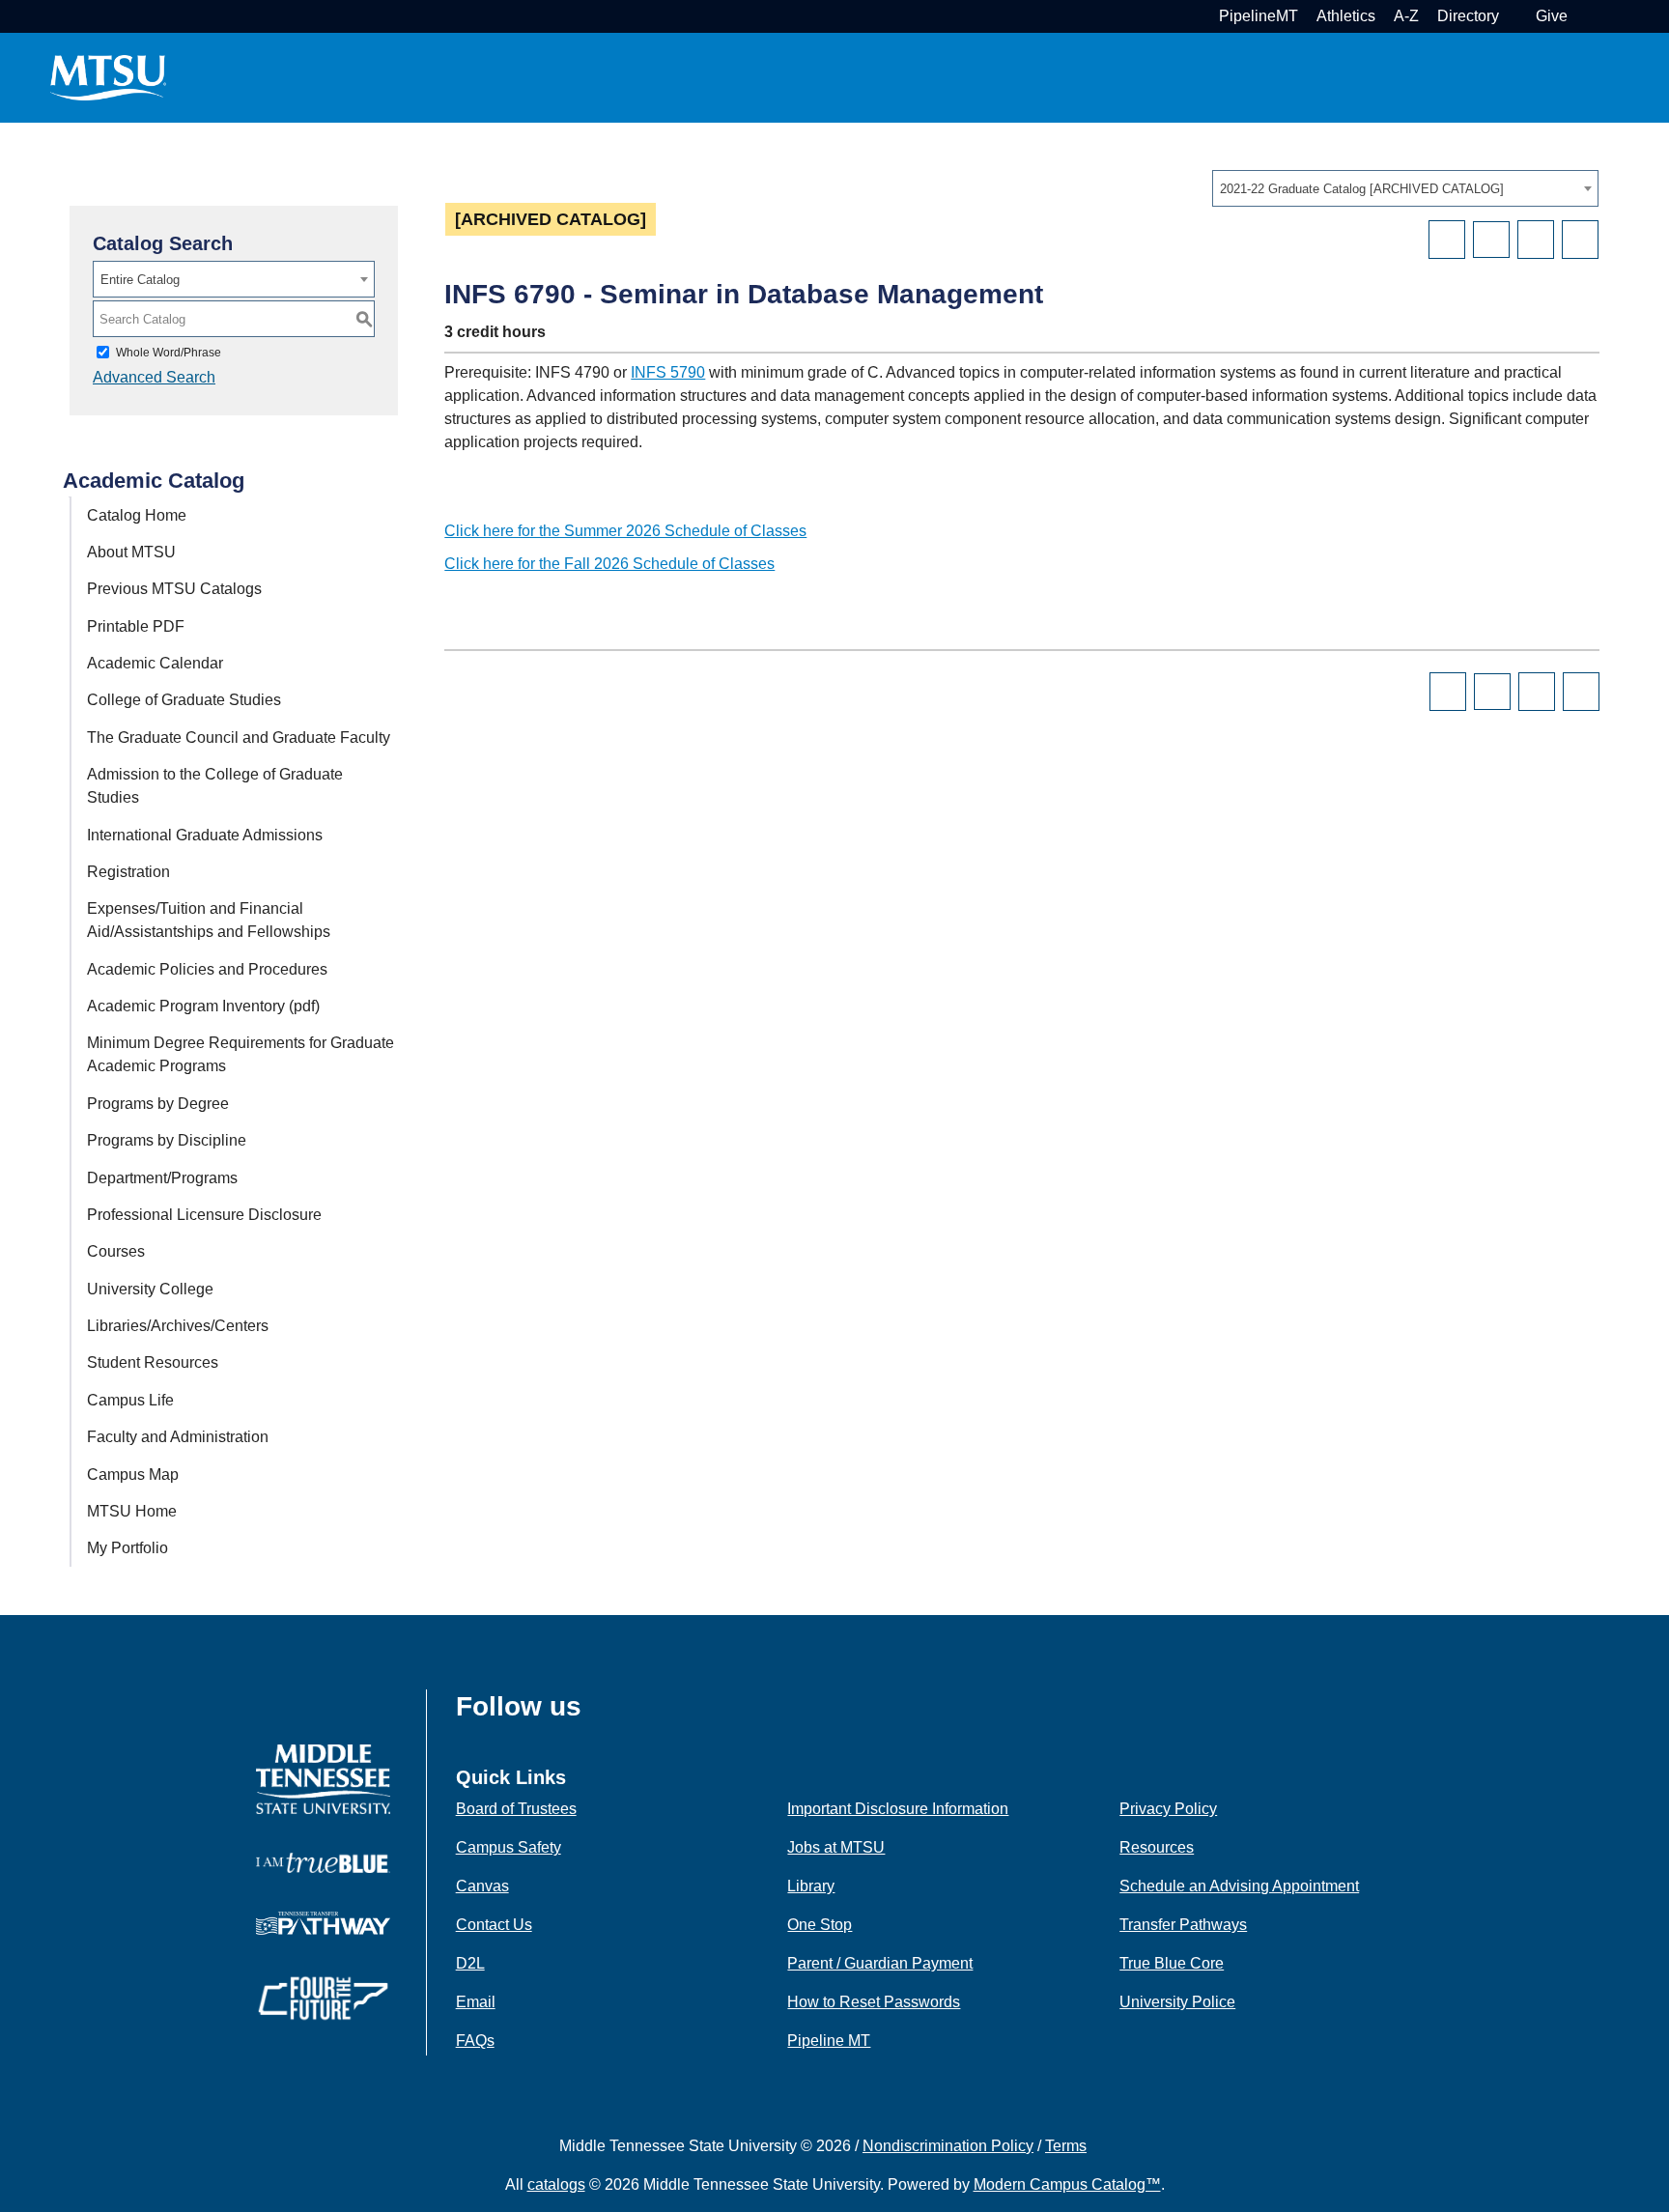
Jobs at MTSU (836, 1847)
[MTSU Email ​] (1515, 16)
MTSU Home (132, 1511)
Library (811, 1886)
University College (150, 1289)
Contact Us (494, 1925)
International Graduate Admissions (205, 835)
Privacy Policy (1168, 1809)
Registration (128, 872)
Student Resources (153, 1362)
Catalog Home (137, 515)
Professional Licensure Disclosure (204, 1215)
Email (476, 2002)
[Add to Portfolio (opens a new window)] (1447, 240)
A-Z (1406, 16)
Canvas (482, 1886)
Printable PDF (136, 626)
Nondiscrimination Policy (948, 2146)
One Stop (820, 1925)
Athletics (1346, 16)
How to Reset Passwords (874, 2002)
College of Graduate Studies (184, 700)
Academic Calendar (155, 663)
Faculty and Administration (178, 1437)
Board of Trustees (516, 1809)
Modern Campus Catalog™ (1067, 2184)
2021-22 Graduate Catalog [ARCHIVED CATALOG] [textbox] (1362, 189)
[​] (596, 1713)
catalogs (556, 2184)
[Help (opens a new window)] (1580, 240)
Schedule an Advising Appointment (1239, 1886)
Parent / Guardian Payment (880, 1963)
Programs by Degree (158, 1104)
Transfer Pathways (1183, 1925)
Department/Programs (162, 1178)
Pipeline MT (829, 2041)
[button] (1584, 16)
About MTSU (131, 552)
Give (1552, 16)
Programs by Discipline (167, 1140)
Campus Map (133, 1475)
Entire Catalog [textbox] (140, 280)
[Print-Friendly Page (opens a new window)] (1536, 240)
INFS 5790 (668, 372)
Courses (116, 1251)
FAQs (475, 2041)
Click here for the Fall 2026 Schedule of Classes (609, 564)
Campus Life (130, 1400)
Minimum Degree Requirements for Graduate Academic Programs (240, 1054)
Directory (1468, 16)
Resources (1157, 1847)
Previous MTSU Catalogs (174, 589)
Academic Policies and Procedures (207, 969)
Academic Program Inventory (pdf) (203, 1006)
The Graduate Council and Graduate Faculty (239, 737)
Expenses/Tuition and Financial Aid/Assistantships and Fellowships (209, 920)
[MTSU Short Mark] (108, 77)
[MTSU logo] (323, 1778)
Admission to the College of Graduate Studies (215, 786)
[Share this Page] (1491, 240)
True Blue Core (1172, 1963)
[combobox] (1405, 188)
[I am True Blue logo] (323, 1862)
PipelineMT (1259, 16)
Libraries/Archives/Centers (178, 1326)
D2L (470, 1963)
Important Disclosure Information (898, 1809)
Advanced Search (154, 377)
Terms (1066, 2146)
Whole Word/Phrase (169, 353)
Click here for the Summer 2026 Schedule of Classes (625, 531)
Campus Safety (509, 1847)
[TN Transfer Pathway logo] (323, 1922)
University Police (1177, 2002)
